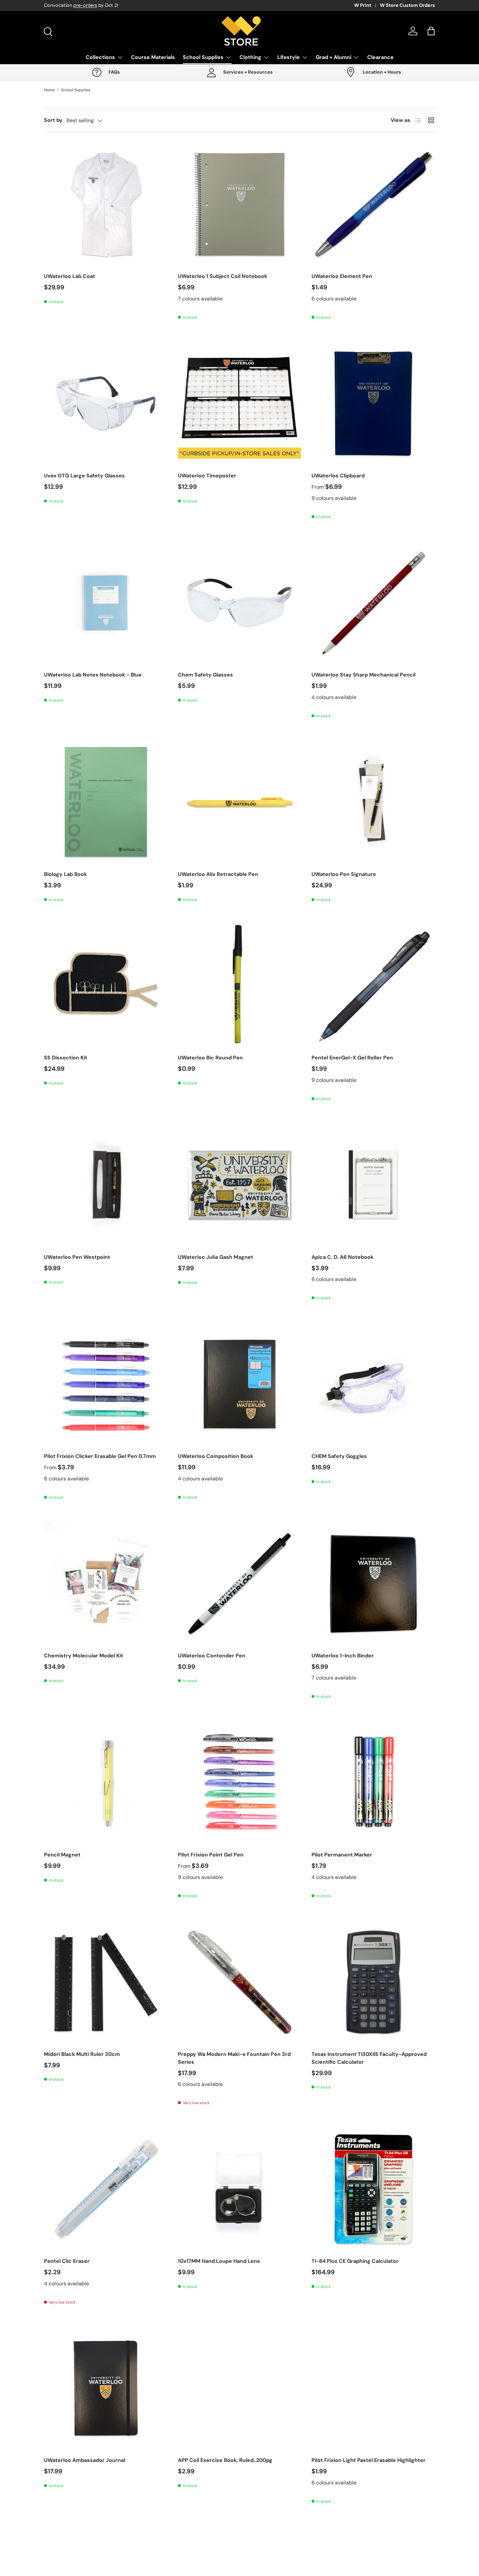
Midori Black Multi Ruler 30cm (82, 2054)
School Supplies (203, 57)
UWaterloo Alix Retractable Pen (218, 874)
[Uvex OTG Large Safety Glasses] (106, 404)
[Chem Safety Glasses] (240, 603)
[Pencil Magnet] (106, 1783)
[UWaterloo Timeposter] (240, 404)
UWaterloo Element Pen (342, 276)
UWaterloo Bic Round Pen (210, 1058)
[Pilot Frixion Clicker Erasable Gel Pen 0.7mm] (106, 1384)
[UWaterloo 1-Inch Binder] (373, 1584)
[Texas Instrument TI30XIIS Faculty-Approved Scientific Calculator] (373, 1982)
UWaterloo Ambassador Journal (85, 2460)
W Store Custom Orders (407, 5)
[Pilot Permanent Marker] (373, 1783)
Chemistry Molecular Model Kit (84, 1656)
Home (49, 90)
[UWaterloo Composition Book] (240, 1384)
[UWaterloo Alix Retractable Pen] (240, 802)
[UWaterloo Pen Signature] (373, 802)
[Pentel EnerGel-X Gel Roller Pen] (373, 986)
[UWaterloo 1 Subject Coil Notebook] (240, 204)
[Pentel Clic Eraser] (106, 2189)
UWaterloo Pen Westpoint (77, 1257)
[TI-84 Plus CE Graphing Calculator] (373, 2189)
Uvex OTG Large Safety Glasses (84, 476)
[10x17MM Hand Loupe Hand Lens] (240, 2189)
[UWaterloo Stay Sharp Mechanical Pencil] (373, 603)
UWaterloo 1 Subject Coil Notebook (223, 276)
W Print (363, 5)
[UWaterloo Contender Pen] (240, 1584)
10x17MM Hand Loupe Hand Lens (219, 2261)
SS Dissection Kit (66, 1058)
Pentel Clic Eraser (67, 2261)
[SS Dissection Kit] (106, 986)
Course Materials (153, 57)
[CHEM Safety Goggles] (373, 1384)
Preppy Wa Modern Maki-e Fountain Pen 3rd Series (234, 2058)
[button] (431, 31)
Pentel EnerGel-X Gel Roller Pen (352, 1058)
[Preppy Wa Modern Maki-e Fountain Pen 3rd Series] (240, 1982)
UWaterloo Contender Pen (212, 1656)
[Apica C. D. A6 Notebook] (373, 1185)
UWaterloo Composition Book (216, 1456)
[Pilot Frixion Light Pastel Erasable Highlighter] (373, 2388)
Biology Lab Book (65, 874)
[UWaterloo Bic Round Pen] (240, 986)
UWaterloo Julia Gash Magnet (216, 1257)
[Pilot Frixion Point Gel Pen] (240, 1783)
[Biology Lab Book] (106, 802)
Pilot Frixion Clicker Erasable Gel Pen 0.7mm (100, 1456)
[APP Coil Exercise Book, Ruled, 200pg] (240, 2388)
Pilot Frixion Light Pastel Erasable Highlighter (369, 2460)
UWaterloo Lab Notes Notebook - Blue (93, 675)
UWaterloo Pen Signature (344, 874)
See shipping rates (130, 5)
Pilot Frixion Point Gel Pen (211, 1855)
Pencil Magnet (62, 1855)
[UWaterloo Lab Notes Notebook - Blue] (106, 603)
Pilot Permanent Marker (342, 1855)
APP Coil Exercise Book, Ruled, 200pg (225, 2460)
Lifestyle (289, 57)
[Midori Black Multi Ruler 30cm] (106, 1982)
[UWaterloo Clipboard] (373, 404)
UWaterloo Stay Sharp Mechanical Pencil (363, 675)
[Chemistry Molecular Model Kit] (106, 1584)
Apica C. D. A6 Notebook (342, 1257)
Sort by (53, 120)
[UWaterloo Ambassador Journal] (106, 2388)
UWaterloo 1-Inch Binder (343, 1656)
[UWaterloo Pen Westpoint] (106, 1185)
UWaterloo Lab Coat (70, 276)
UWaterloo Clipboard (338, 476)
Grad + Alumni (334, 57)
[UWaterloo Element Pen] (373, 204)
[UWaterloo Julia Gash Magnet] (240, 1185)
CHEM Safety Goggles (339, 1456)
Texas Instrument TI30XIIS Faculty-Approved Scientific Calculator (369, 2058)
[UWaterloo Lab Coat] (106, 204)
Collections (100, 57)
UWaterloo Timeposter (207, 476)
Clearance (380, 57)
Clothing (250, 57)
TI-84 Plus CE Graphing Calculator (355, 2261)
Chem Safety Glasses (205, 675)
